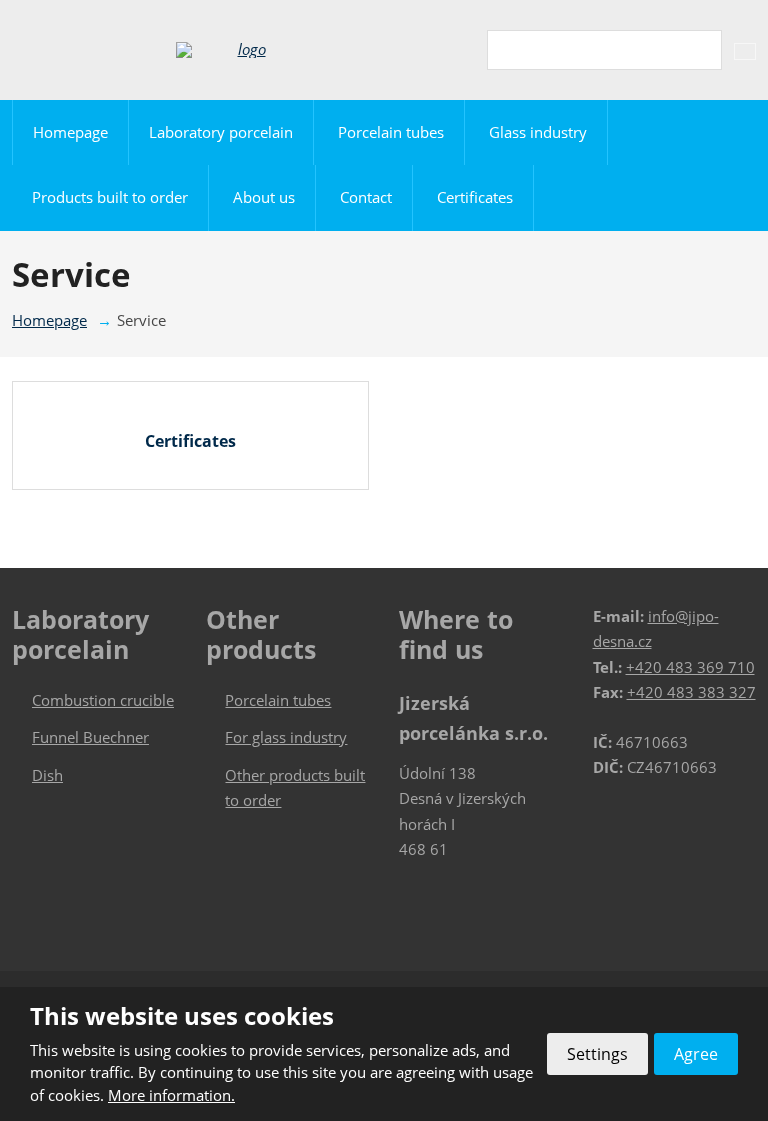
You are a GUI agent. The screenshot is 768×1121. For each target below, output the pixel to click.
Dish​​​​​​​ (47, 775)
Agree (696, 1054)
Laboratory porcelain (221, 132)
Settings (597, 1054)
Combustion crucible (103, 700)
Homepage (70, 132)
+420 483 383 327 (691, 692)
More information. (171, 1095)
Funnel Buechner (90, 737)
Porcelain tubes (391, 132)
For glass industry (286, 737)
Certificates (475, 197)
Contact (366, 197)
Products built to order (110, 197)
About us (264, 197)
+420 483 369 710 (690, 667)
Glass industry (538, 132)
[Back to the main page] (243, 50)
